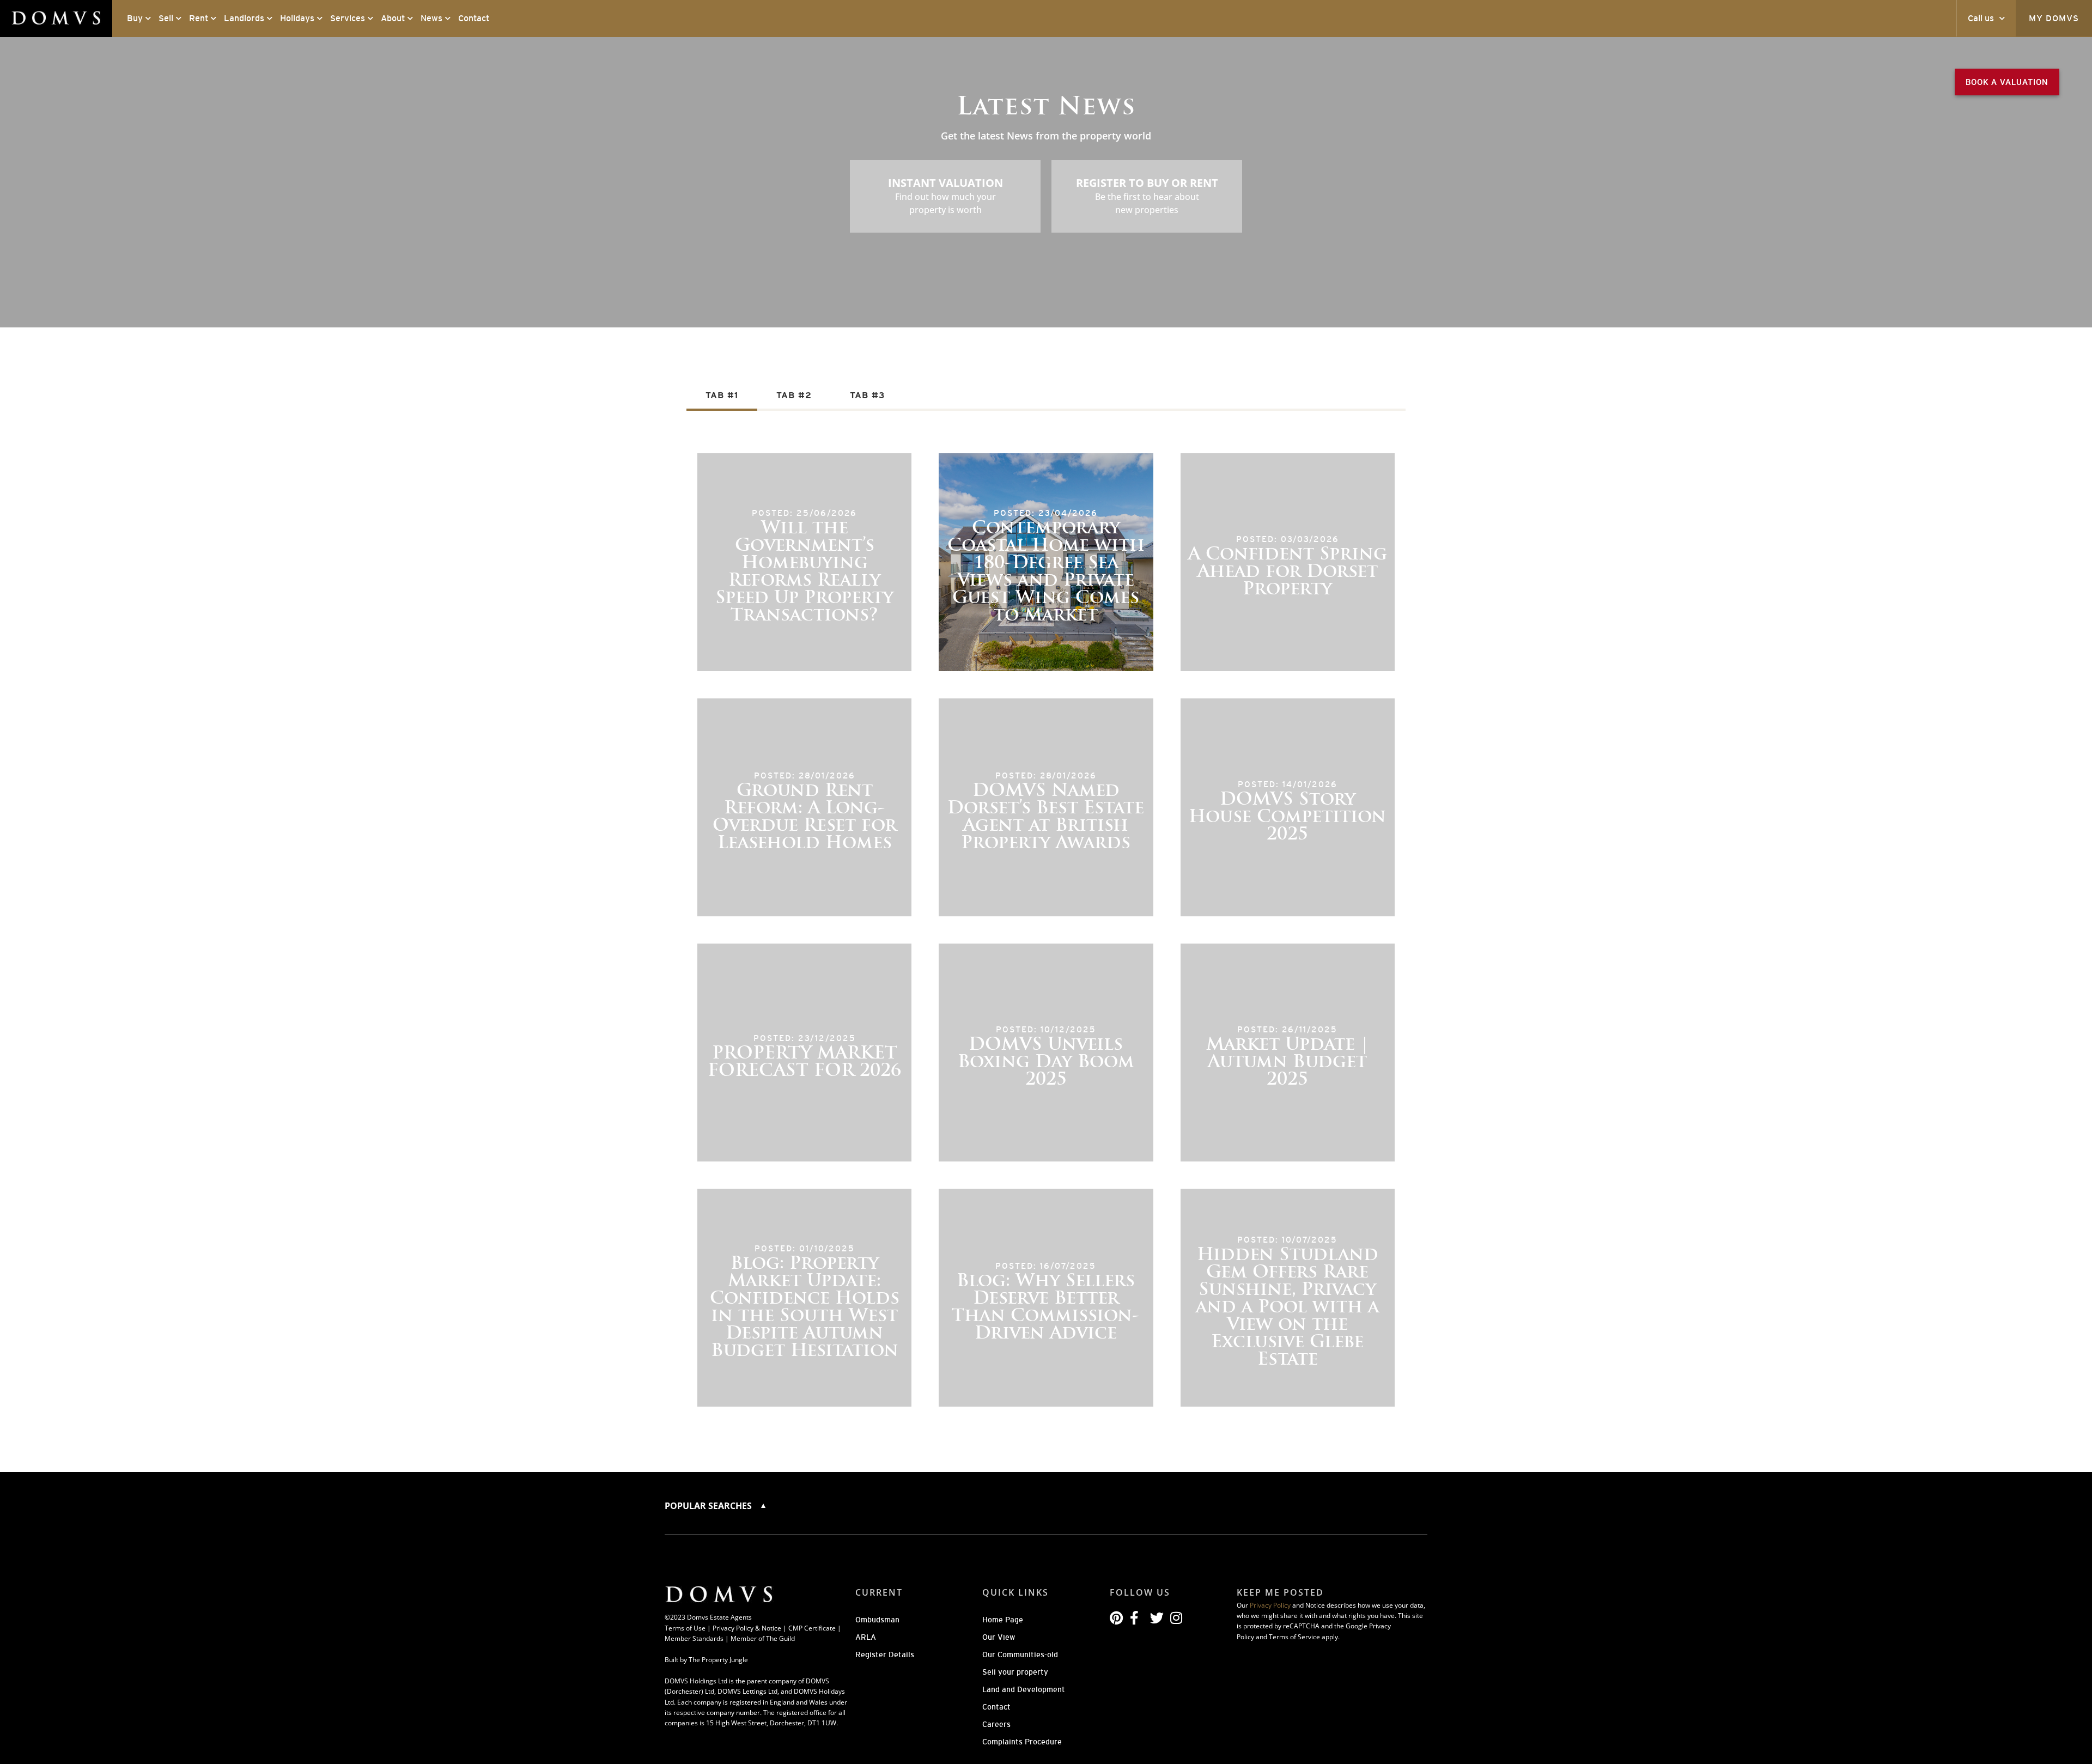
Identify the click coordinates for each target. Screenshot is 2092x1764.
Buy (135, 18)
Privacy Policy (1270, 1605)
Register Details (885, 1654)
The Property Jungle (718, 1660)
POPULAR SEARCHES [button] (709, 1506)
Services (348, 18)
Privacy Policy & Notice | (750, 1628)
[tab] (722, 396)
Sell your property (1015, 1672)
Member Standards (694, 1638)
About (393, 18)
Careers (996, 1724)
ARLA (866, 1637)
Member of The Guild (763, 1638)
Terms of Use (685, 1628)
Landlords (244, 18)
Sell (166, 18)
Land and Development (1024, 1689)
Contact (474, 18)
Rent (199, 18)
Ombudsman (877, 1620)
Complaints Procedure (1022, 1742)
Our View (999, 1637)
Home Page (1003, 1620)
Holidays (297, 18)
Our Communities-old (1020, 1654)
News (431, 18)
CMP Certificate (812, 1628)
